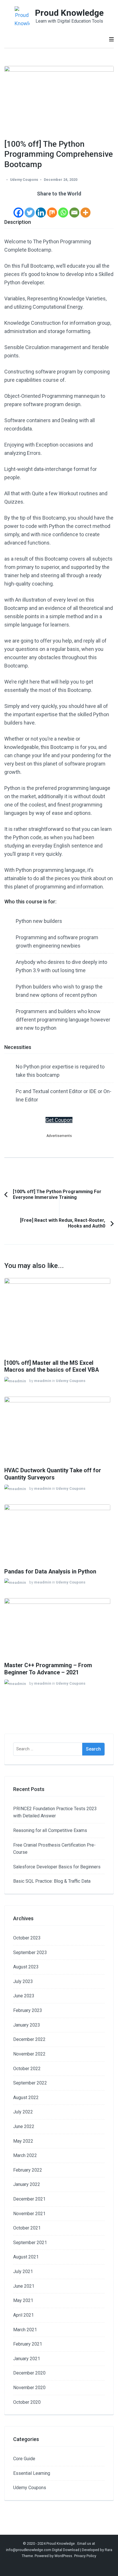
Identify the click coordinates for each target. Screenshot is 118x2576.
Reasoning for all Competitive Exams (50, 1830)
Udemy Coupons (24, 180)
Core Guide (24, 2459)
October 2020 (27, 2402)
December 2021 (29, 2199)
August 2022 (26, 2098)
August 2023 (26, 1967)
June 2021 (24, 2286)
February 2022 (28, 2170)
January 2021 (27, 2359)
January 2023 (27, 2025)
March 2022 (25, 2155)
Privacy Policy (85, 2556)
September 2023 (30, 1952)
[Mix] (52, 208)
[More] (85, 208)
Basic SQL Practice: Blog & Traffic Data (52, 1881)
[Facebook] (18, 208)
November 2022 (29, 2054)
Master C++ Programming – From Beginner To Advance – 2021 (48, 1669)
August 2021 (26, 2257)
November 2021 (29, 2214)
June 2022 (24, 2126)
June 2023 (24, 1996)
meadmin (43, 1381)
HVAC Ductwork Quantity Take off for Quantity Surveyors (53, 1474)
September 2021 (30, 2243)
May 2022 (23, 2141)
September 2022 (30, 2083)
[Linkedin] (41, 208)
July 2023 (23, 1981)
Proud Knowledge (69, 13)
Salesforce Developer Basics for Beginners (57, 1867)
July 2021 (23, 2271)
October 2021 (27, 2228)
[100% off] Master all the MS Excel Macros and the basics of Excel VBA (52, 1367)
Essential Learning (32, 2473)
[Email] (74, 208)
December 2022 (29, 2039)
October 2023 (27, 1938)
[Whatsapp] (63, 208)
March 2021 (25, 2330)
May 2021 (23, 2300)
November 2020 (29, 2388)
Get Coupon (59, 1120)
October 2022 (27, 2069)
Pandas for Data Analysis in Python (50, 1572)
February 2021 (28, 2344)
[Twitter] (30, 208)
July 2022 (23, 2112)
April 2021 (23, 2315)
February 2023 (28, 2010)
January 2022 (27, 2184)
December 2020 (29, 2373)
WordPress (63, 2556)
